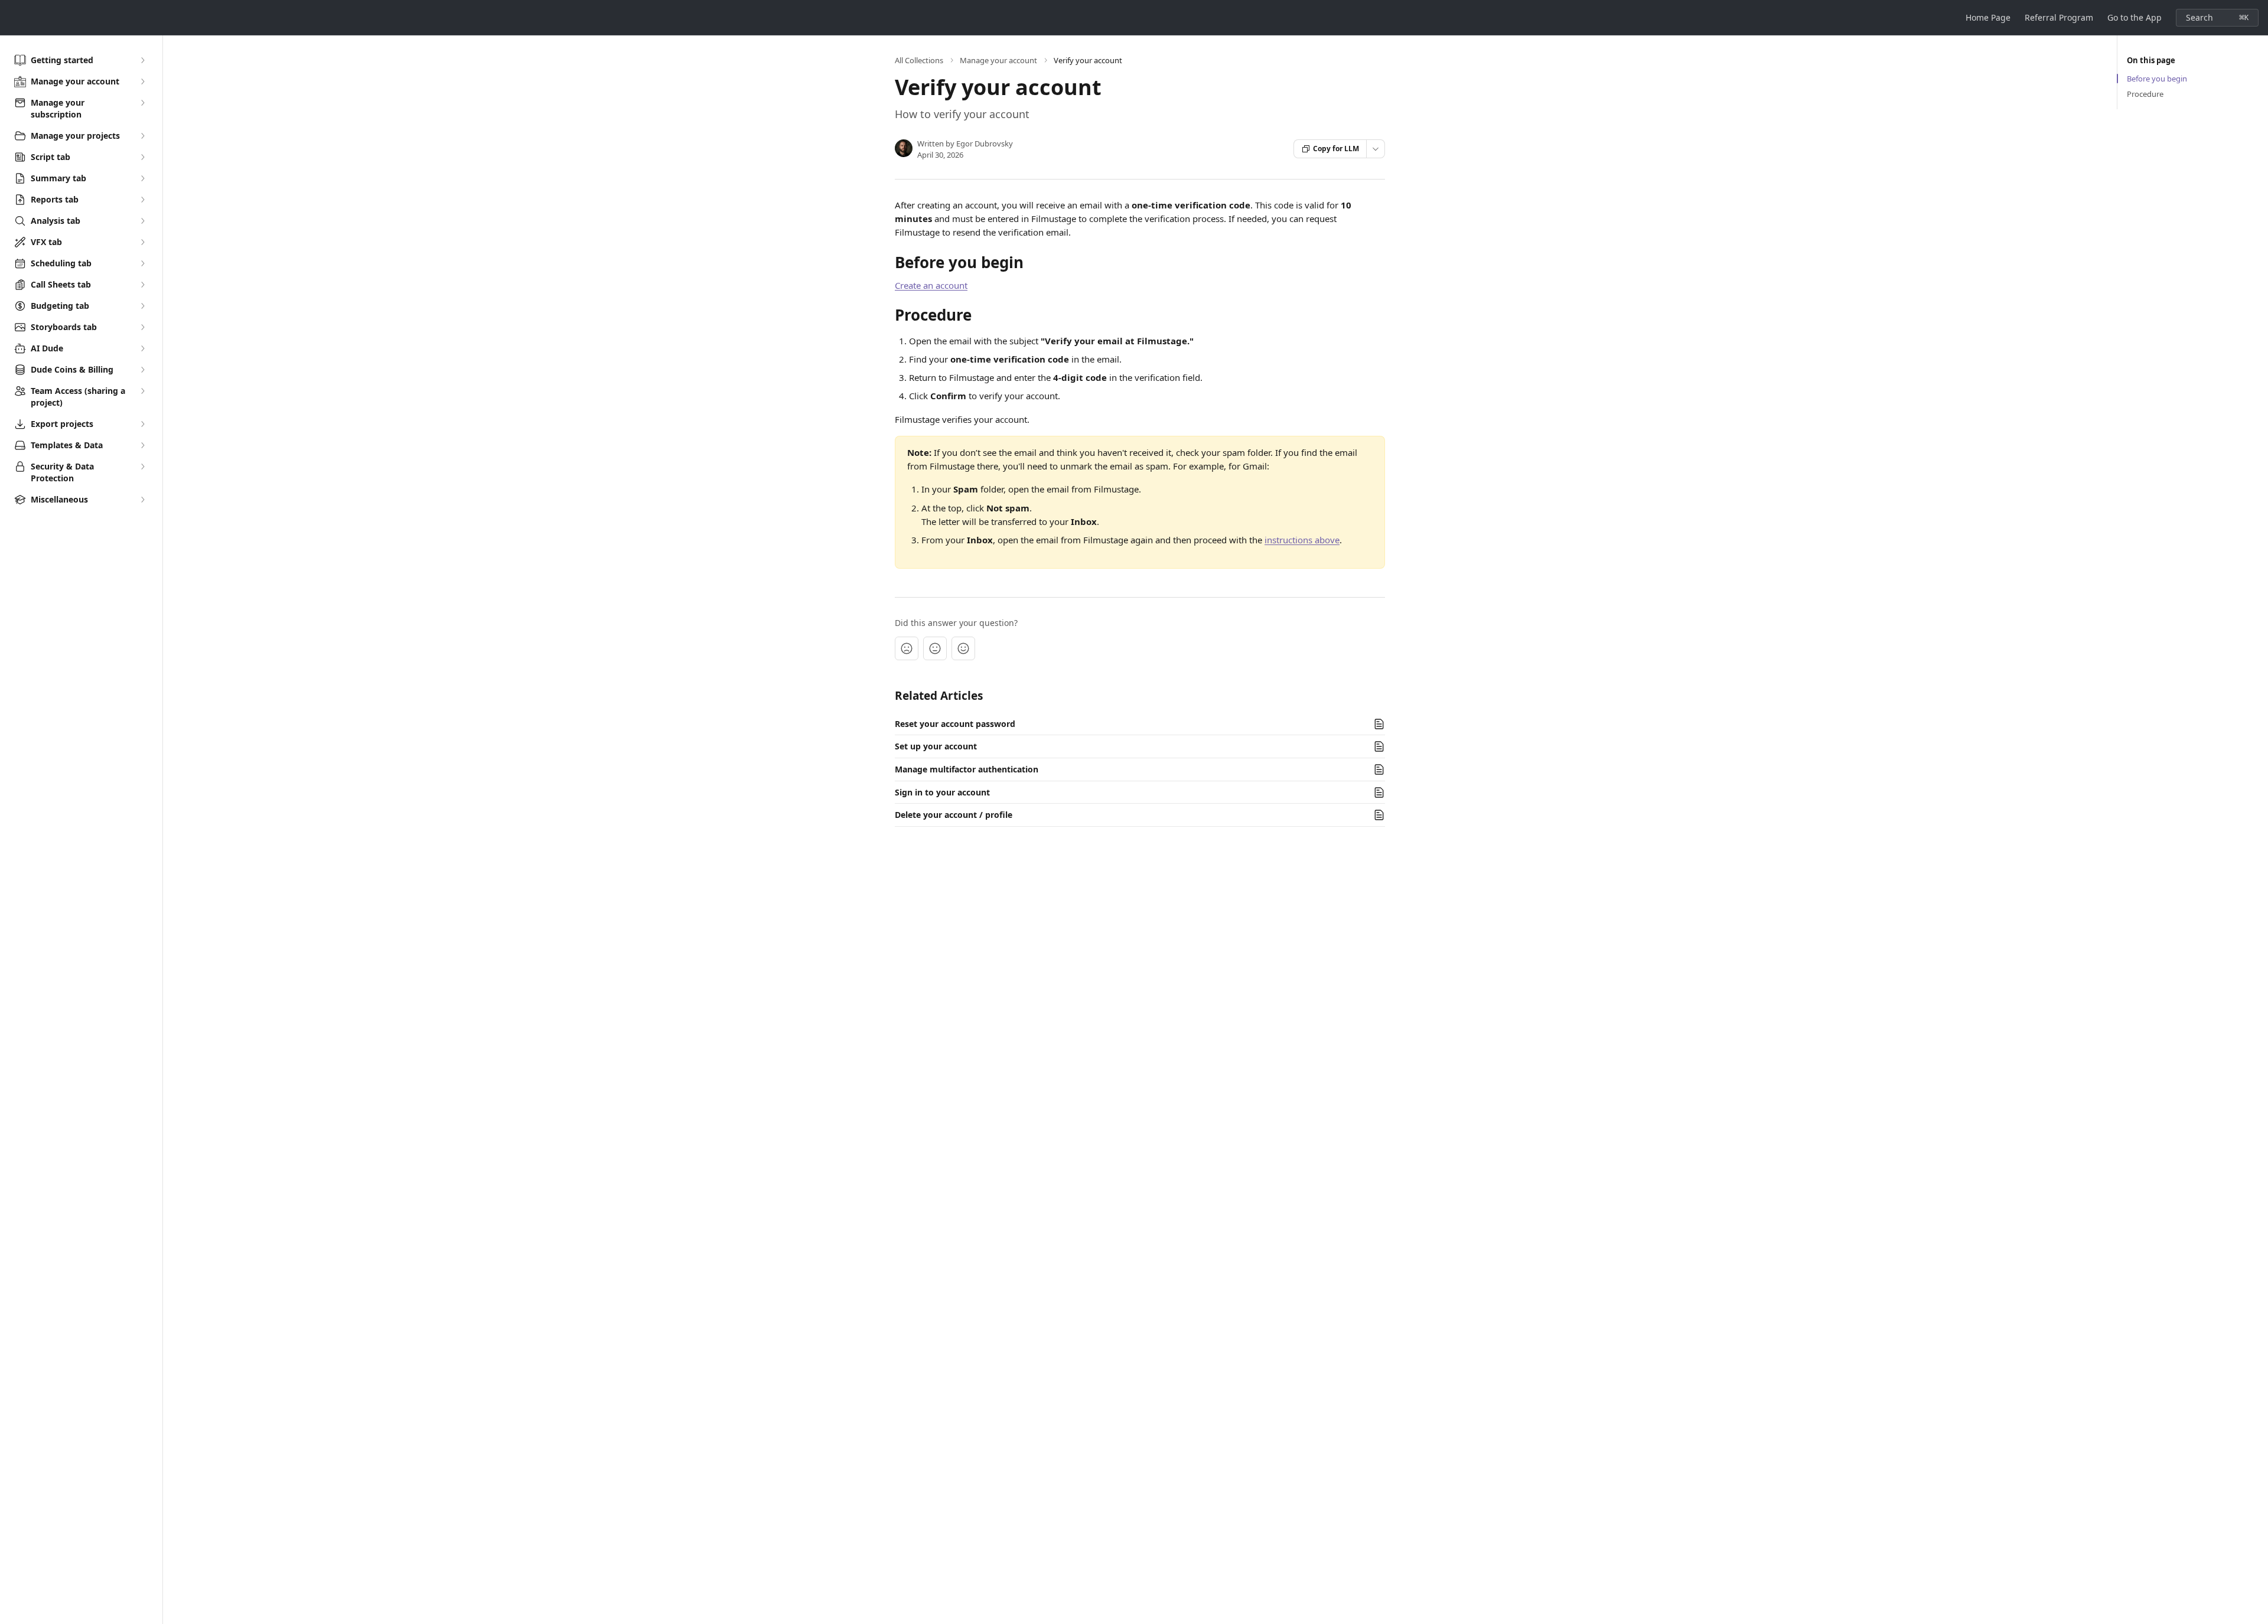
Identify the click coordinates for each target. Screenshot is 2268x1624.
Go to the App (2135, 17)
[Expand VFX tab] (142, 242)
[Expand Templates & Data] (142, 445)
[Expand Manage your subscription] (142, 103)
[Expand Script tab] (142, 157)
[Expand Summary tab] (142, 178)
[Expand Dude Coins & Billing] (142, 370)
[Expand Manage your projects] (142, 136)
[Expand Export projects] (142, 424)
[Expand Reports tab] (142, 200)
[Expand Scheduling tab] (142, 263)
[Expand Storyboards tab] (142, 327)
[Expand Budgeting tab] (142, 306)
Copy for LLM (1336, 149)
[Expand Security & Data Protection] (142, 467)
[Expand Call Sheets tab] (142, 285)
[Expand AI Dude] (142, 348)
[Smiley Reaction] (963, 648)
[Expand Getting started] (142, 60)
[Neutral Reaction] (935, 648)
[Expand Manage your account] (142, 81)
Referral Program (2059, 17)
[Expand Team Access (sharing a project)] (142, 391)
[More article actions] (1376, 149)
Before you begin (2157, 79)
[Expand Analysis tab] (142, 221)
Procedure (2145, 94)
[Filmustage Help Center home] (12, 18)
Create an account (931, 285)
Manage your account (998, 60)
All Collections (919, 60)
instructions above (1302, 540)
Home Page (1988, 17)
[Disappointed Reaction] (907, 648)
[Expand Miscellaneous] (142, 500)
